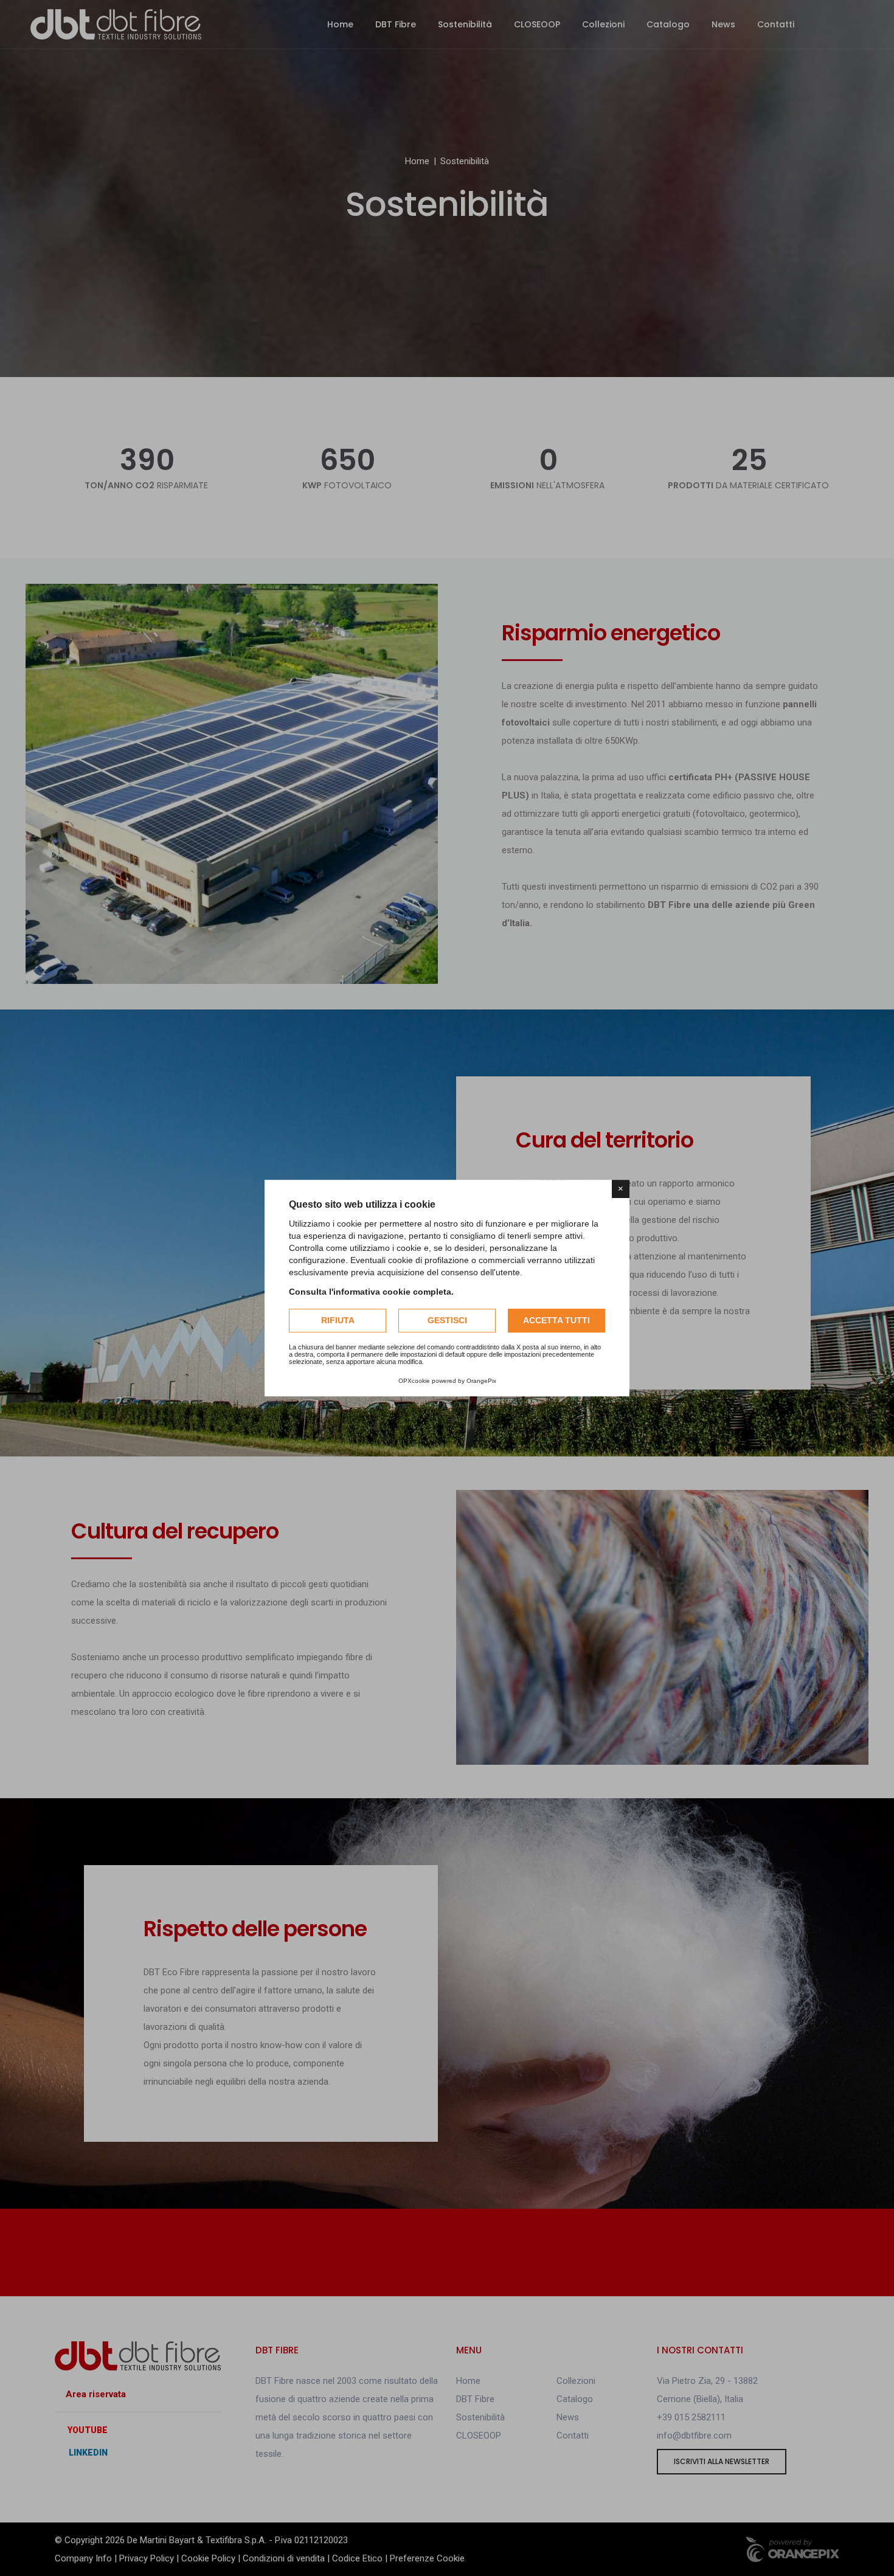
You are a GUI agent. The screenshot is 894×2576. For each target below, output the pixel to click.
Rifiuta (338, 1320)
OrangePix (481, 1381)
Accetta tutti (556, 1320)
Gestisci (447, 1320)
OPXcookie (414, 1381)
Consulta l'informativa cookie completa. (371, 1292)
